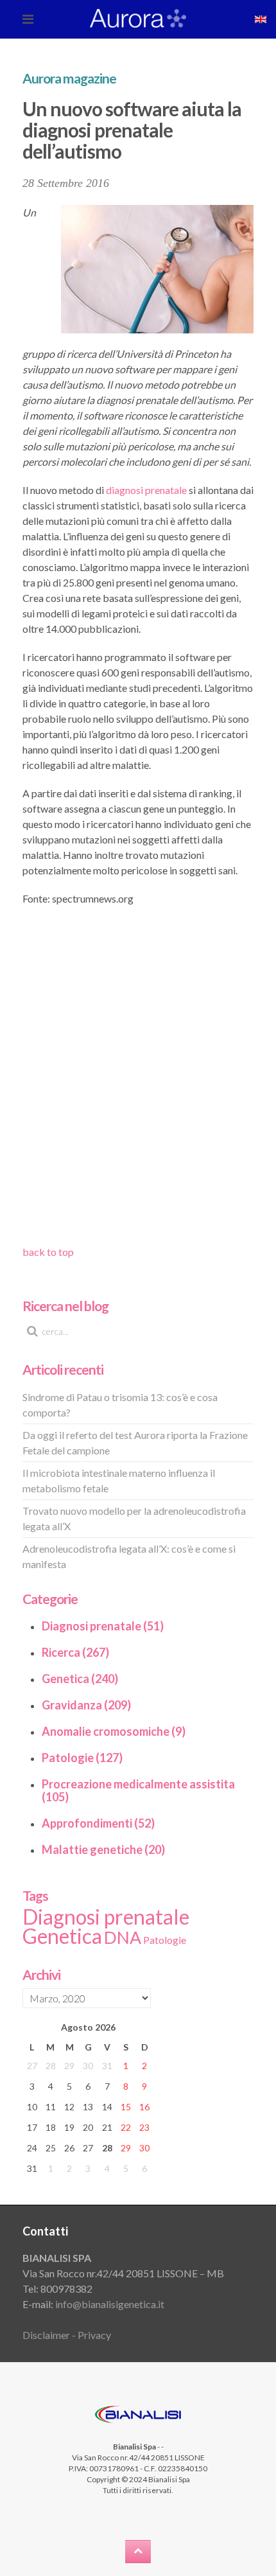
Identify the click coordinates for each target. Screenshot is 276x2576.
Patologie (165, 1940)
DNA (123, 1937)
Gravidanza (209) (86, 1705)
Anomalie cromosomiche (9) (114, 1731)
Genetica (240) (80, 1679)
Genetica (62, 1936)
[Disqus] (138, 1080)
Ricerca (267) (75, 1652)
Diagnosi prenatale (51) (103, 1626)
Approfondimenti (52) (98, 1823)
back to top (48, 1252)
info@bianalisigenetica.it (110, 2304)
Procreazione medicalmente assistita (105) (138, 1790)
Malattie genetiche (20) (103, 1849)
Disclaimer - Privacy (67, 2335)
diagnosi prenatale (146, 490)
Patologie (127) (82, 1758)
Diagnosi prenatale (106, 1917)
